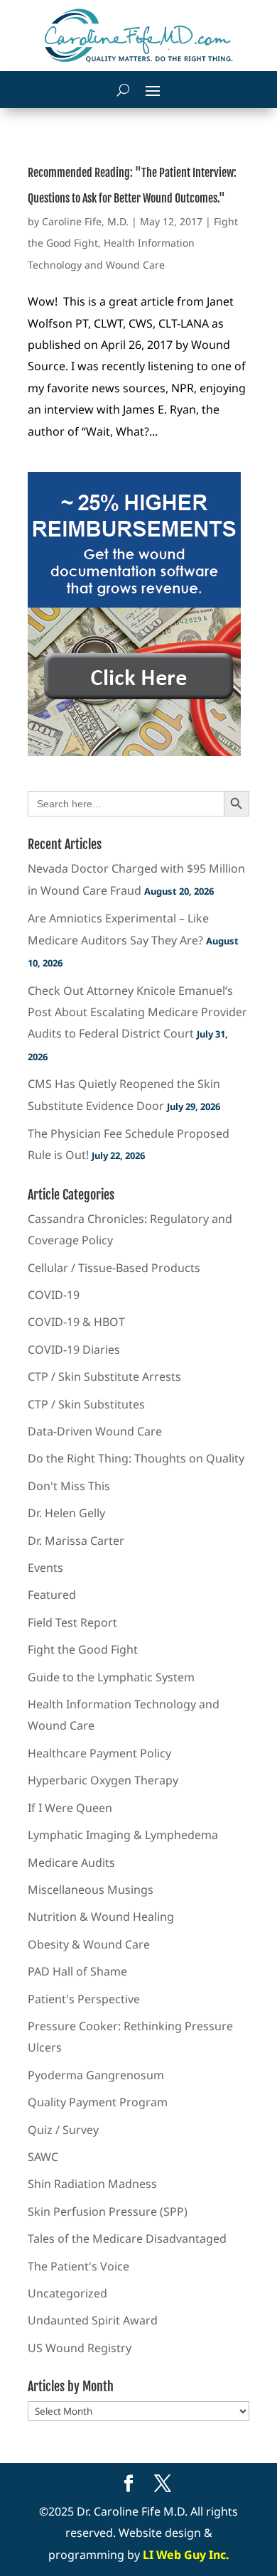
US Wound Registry (80, 2348)
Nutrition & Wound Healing (101, 1917)
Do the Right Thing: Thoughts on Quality (136, 1458)
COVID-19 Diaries (74, 1349)
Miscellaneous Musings (91, 1890)
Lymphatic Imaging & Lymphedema (123, 1835)
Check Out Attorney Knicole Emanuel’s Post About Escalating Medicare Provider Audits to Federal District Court (137, 1012)
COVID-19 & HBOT (76, 1322)
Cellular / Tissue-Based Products (114, 1268)
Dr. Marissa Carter (76, 1541)
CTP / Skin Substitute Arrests (104, 1376)
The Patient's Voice (78, 2266)
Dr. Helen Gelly (66, 1513)
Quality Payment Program (98, 2102)
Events (45, 1568)
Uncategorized (67, 2293)
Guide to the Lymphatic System (111, 1677)
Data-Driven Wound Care (95, 1431)
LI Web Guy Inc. (186, 2555)
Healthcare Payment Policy (99, 1753)
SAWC (43, 2157)
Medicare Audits (71, 1863)
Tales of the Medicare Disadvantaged (127, 2238)
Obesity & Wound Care (89, 1944)
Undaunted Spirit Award (93, 2320)
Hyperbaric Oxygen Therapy (103, 1780)
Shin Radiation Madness (92, 2184)
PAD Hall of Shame (77, 1971)
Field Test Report (72, 1622)
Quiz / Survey (63, 2130)
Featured (52, 1595)
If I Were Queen (70, 1808)
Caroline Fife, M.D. (85, 221)
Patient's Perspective (84, 1999)
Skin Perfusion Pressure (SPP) (108, 2211)
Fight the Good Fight (83, 1649)
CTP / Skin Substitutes (86, 1404)
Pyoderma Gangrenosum (96, 2075)
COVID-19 (54, 1295)
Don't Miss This (69, 1486)
